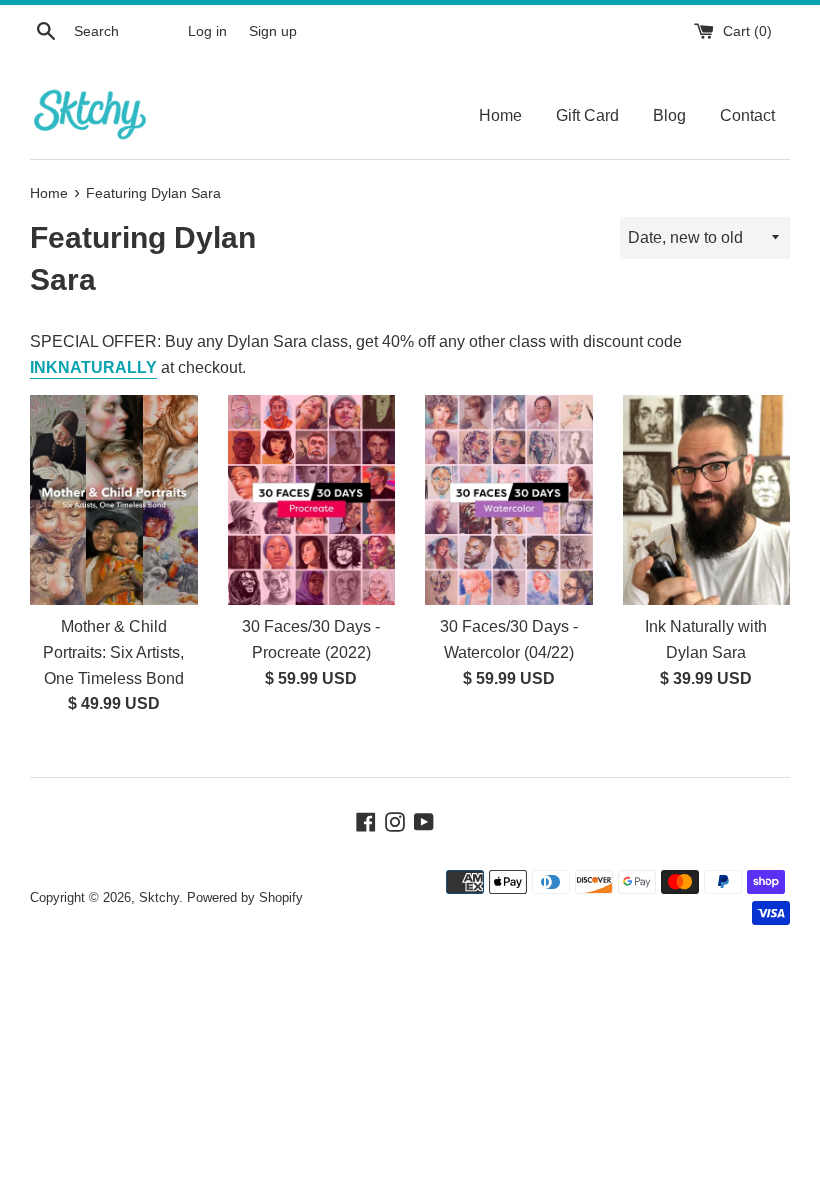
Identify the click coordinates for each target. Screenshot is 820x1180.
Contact (747, 115)
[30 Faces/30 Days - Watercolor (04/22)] (509, 499)
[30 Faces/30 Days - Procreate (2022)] (312, 499)
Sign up (273, 31)
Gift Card (587, 115)
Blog (669, 115)
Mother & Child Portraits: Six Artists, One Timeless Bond (113, 652)
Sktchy (159, 897)
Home (500, 115)
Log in (207, 31)
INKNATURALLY (93, 367)
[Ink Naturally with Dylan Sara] (707, 499)
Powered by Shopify (245, 897)
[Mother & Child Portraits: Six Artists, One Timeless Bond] (114, 499)
